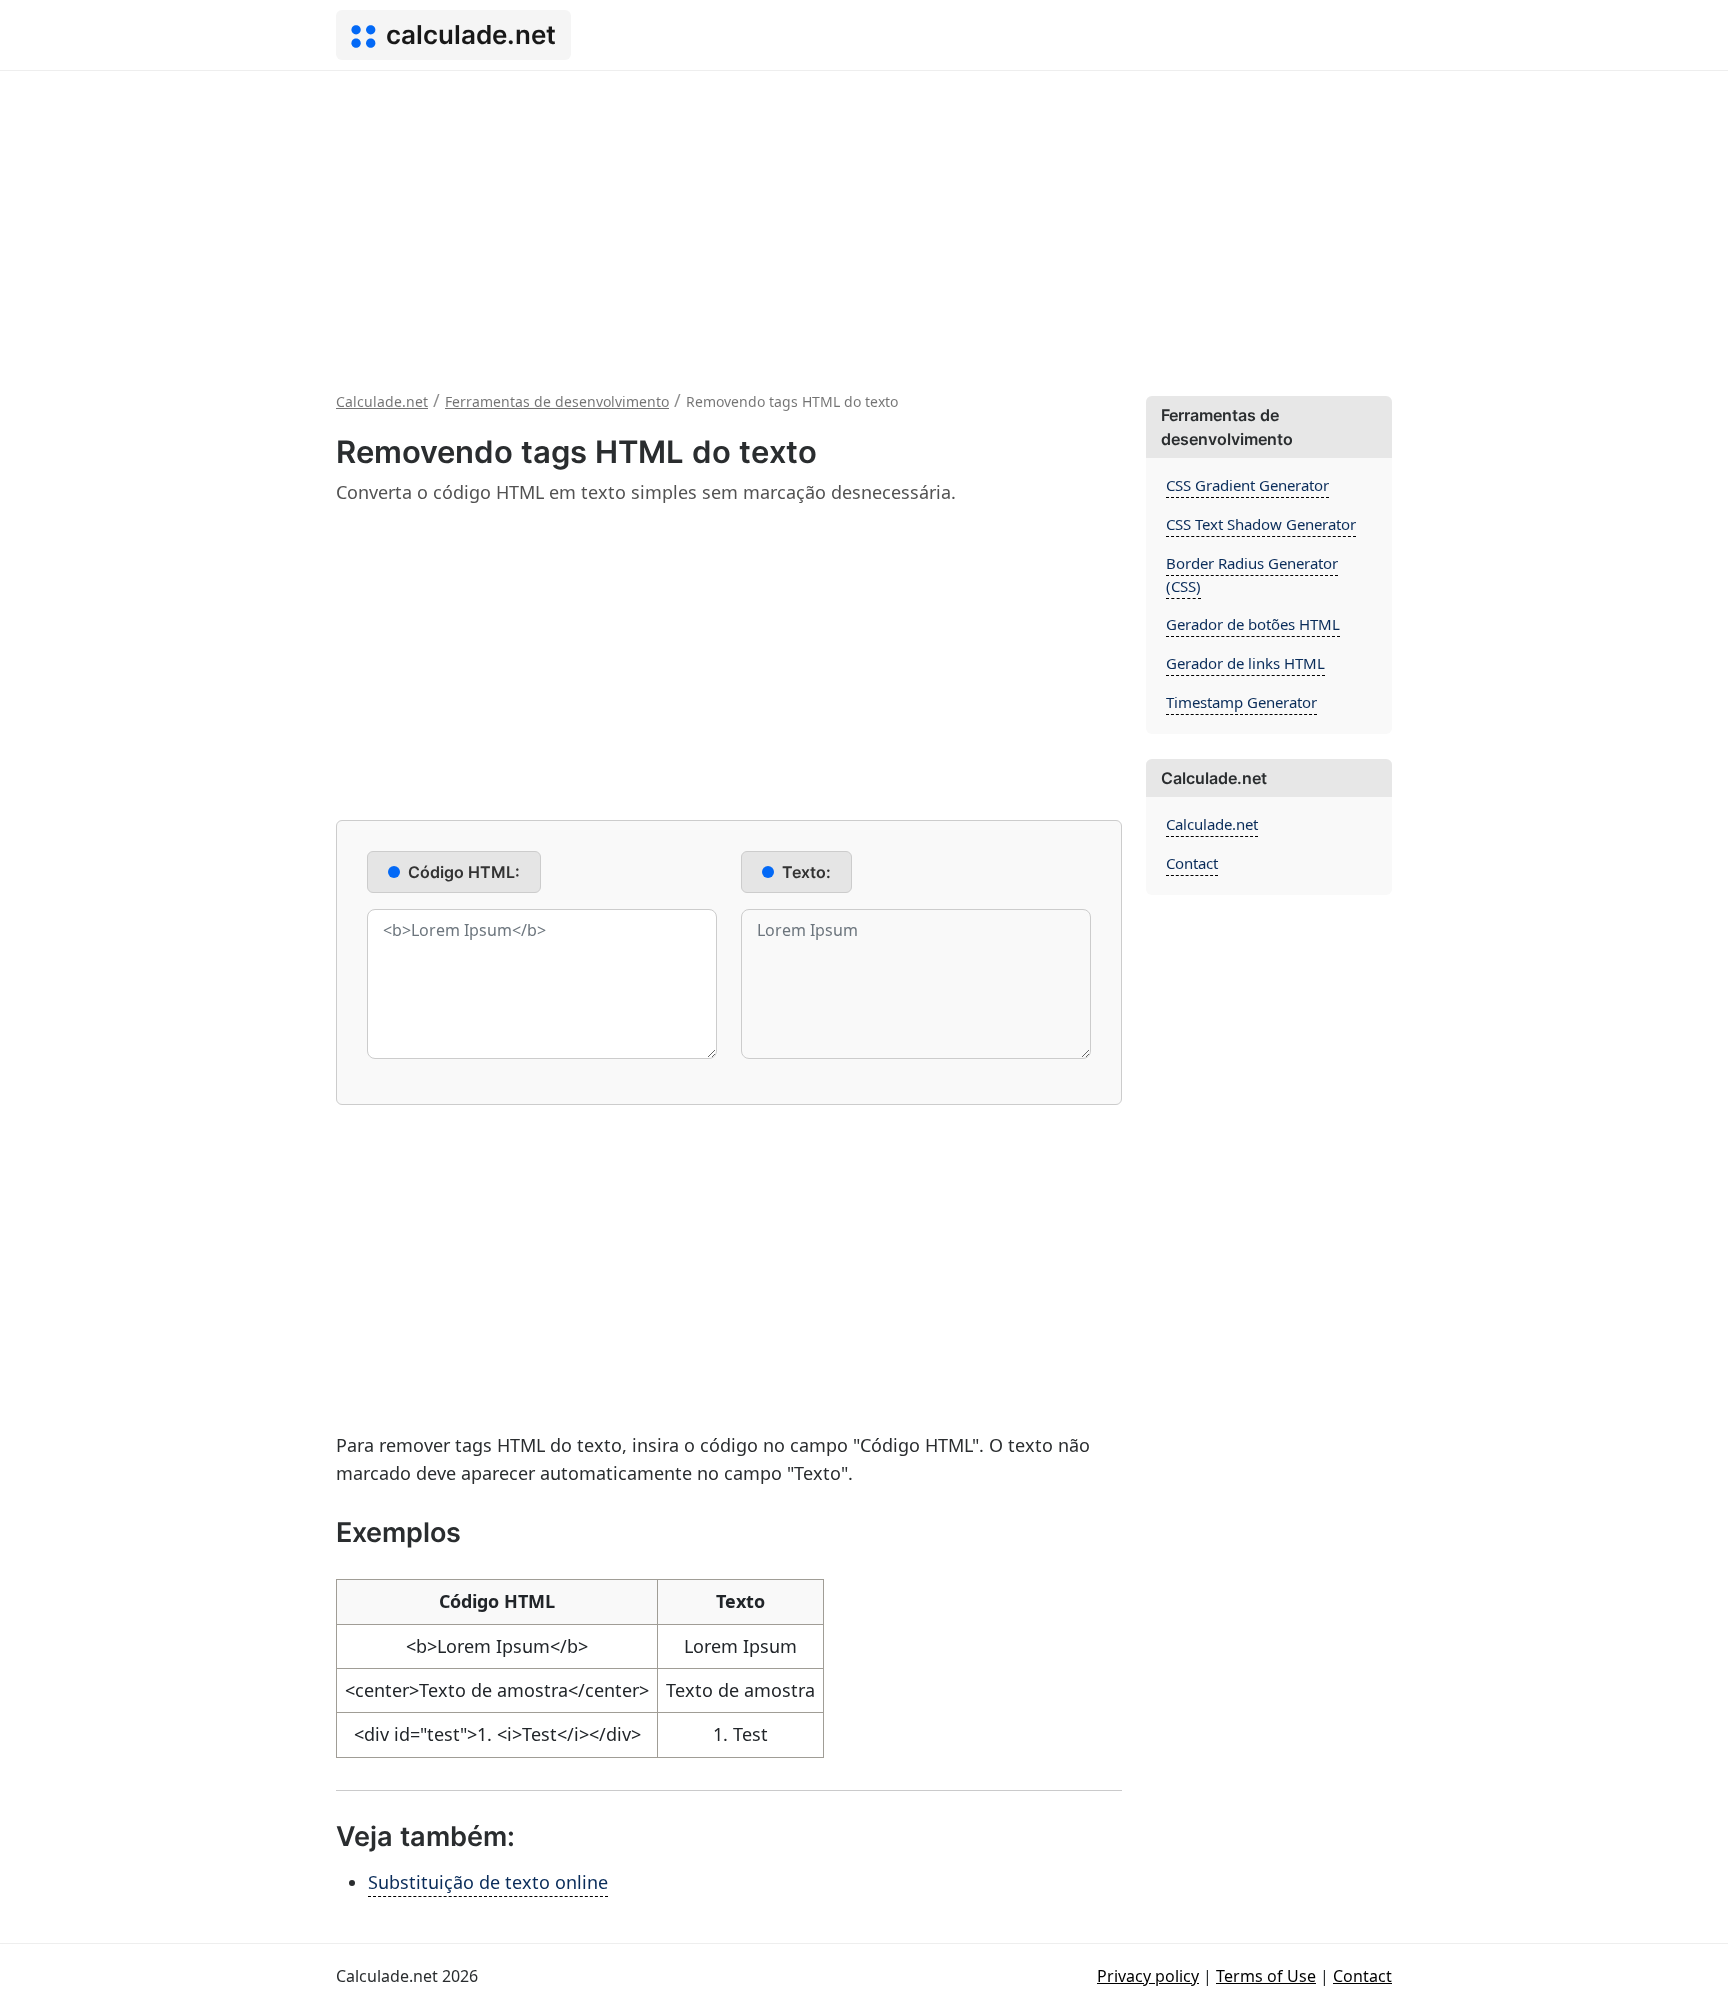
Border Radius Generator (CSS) (1252, 574)
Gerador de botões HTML (1253, 624)
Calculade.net (1212, 824)
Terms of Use (1266, 1976)
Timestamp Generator (1241, 702)
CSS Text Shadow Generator (1261, 524)
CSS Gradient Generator (1247, 485)
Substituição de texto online (488, 1882)
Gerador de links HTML (1245, 663)
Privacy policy (1148, 1976)
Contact (1192, 863)
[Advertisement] (864, 221)
